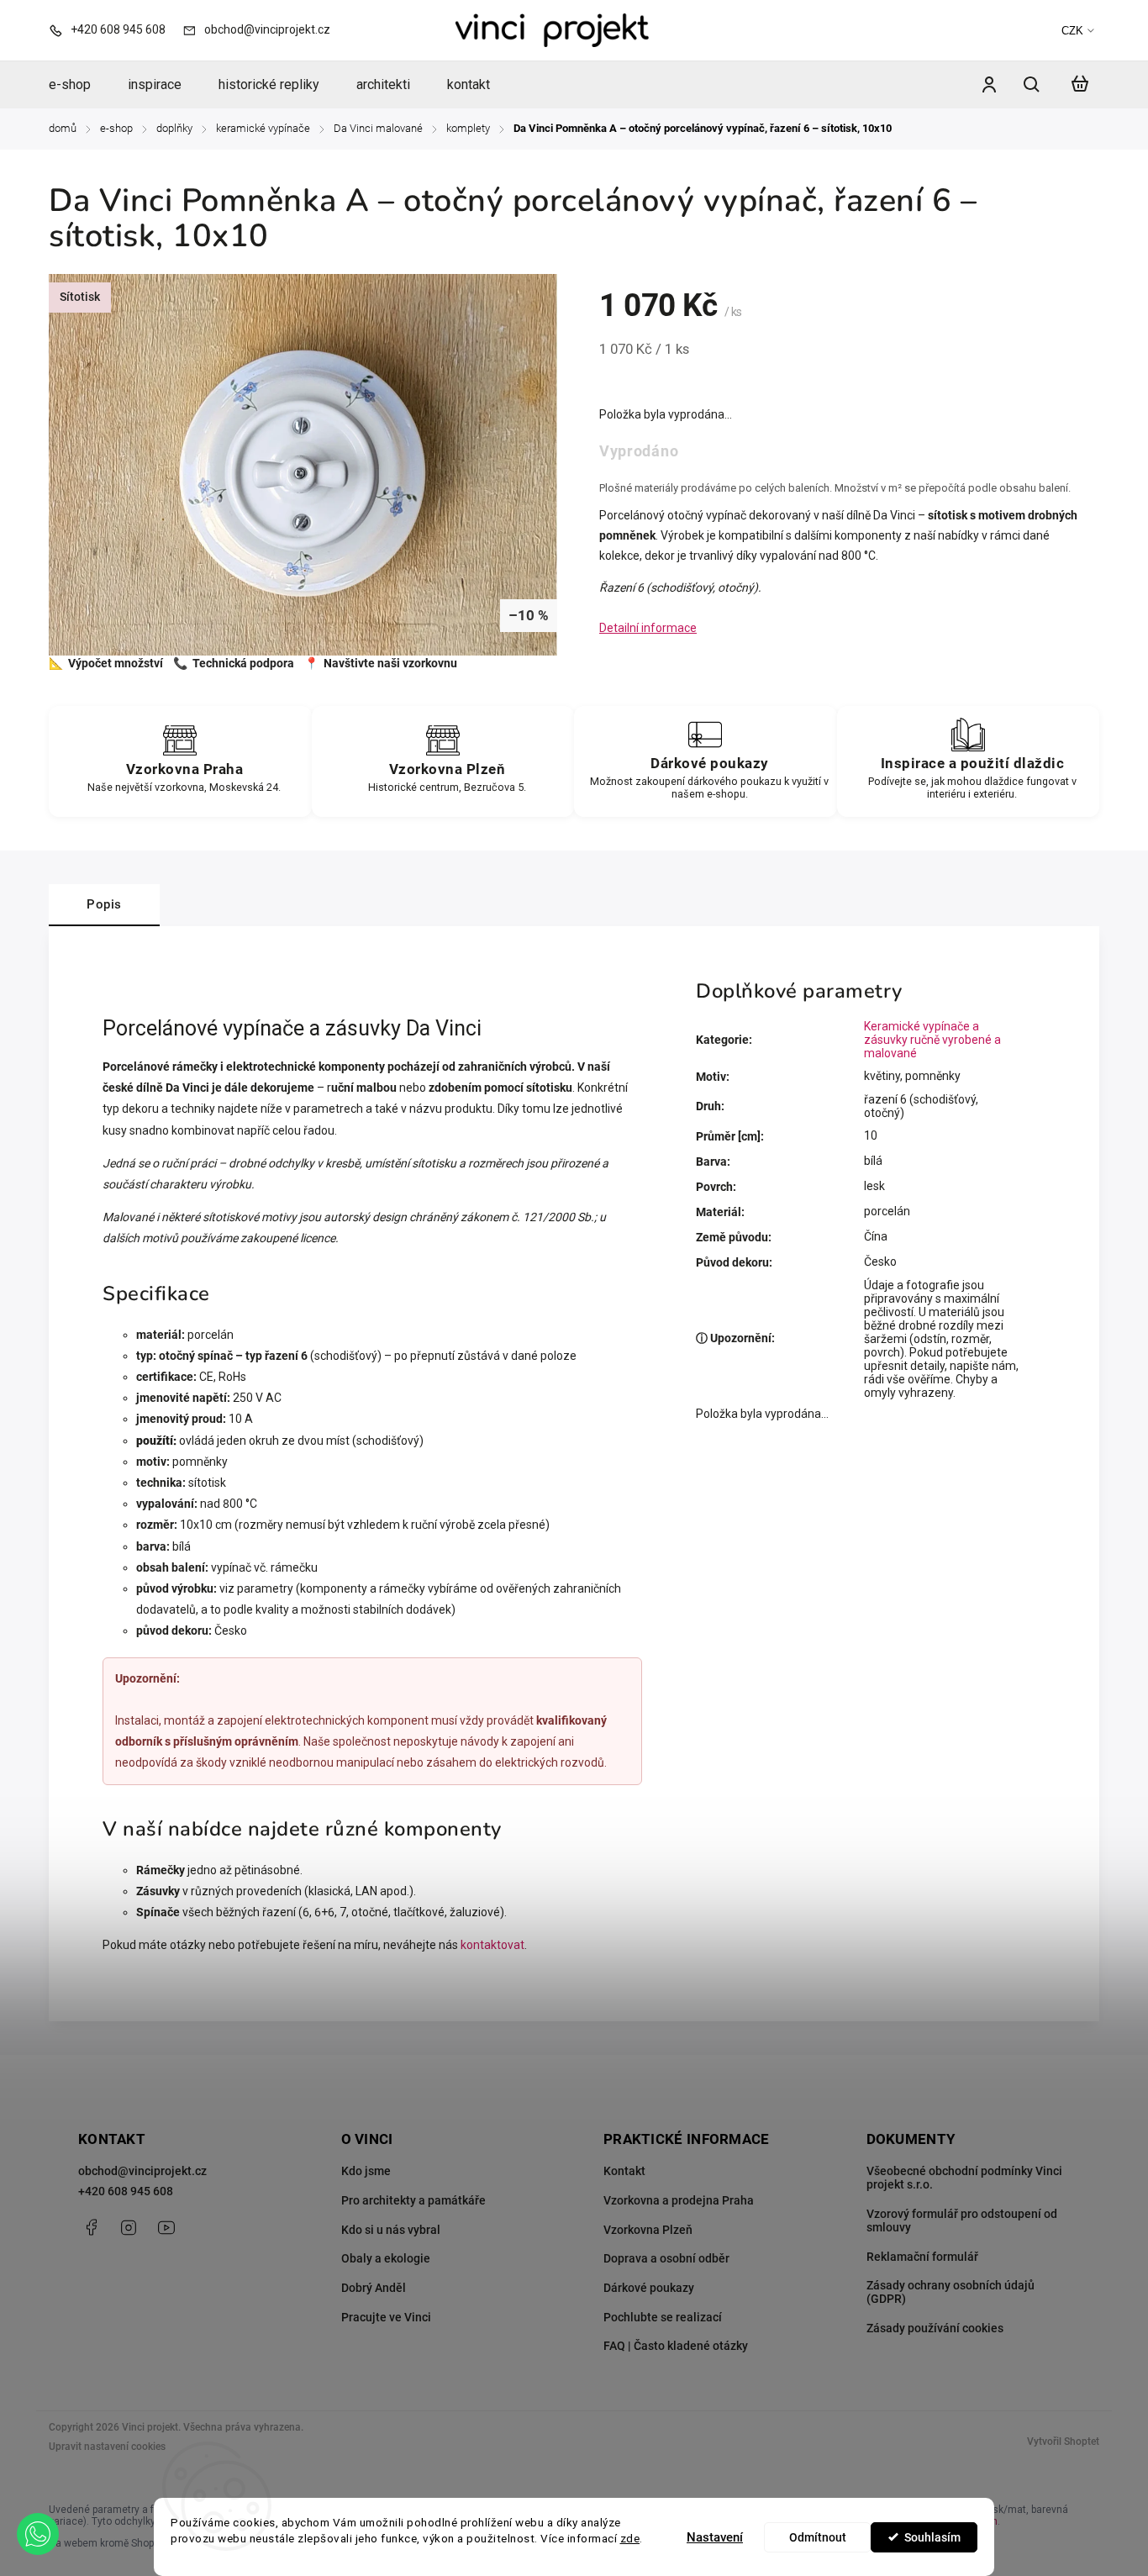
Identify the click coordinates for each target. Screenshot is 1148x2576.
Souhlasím (932, 2537)
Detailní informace (648, 628)
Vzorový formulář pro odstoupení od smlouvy (962, 2220)
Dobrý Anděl (374, 2288)
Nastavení (715, 2537)
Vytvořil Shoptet (1063, 2442)
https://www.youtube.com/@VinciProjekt (166, 2227)
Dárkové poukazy (649, 2288)
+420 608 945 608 (126, 2191)
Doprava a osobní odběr (666, 2258)
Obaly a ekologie (386, 2258)
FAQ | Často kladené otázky (676, 2346)
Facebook (91, 2227)
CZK (1072, 31)
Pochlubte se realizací (663, 2317)
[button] (38, 2534)
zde (630, 2538)
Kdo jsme (366, 2171)
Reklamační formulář (922, 2257)
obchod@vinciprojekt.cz (142, 2171)
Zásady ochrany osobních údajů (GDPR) (951, 2292)
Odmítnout (818, 2537)
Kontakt (624, 2171)
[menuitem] (79, 85)
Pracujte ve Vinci (386, 2317)
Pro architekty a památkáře (413, 2200)
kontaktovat (492, 1945)
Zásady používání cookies (935, 2328)
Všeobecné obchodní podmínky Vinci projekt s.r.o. (964, 2178)
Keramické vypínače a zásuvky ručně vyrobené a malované (932, 1040)
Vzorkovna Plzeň (648, 2230)
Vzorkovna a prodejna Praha (679, 2200)
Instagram (129, 2227)
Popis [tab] (104, 904)
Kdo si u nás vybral (391, 2230)
